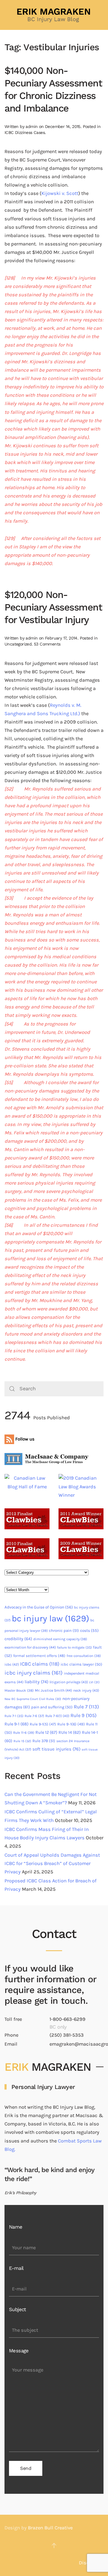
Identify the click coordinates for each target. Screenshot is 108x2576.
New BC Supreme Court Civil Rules (33, 1699)
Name (16, 2227)
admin (31, 126)
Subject (18, 2309)
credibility (18, 1639)
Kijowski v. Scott (60, 193)
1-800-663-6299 (67, 2019)
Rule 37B (44, 1741)
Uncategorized (18, 644)
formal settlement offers (39, 1656)
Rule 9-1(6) (71, 1724)
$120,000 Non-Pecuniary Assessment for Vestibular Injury (53, 607)
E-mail (16, 2268)
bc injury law (50, 1618)
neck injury (86, 1690)
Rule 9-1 (16, 1724)
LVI (94, 1682)
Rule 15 (22, 1741)
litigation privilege (69, 1682)
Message (19, 2351)
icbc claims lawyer (81, 1664)
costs (89, 1630)
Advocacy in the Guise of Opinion (39, 1607)
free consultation (84, 1656)
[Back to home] (54, 15)
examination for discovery (30, 1647)
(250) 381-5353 (67, 2035)
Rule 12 (46, 1732)
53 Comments (47, 644)
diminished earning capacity (60, 1639)
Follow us (24, 1439)
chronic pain (64, 1630)
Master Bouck (19, 1690)
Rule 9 (84, 1715)
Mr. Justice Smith (53, 1690)
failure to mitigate (74, 1648)
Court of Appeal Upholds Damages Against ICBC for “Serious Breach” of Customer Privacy (52, 1863)
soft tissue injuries (56, 1749)
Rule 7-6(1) (57, 1716)
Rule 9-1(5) (43, 1724)
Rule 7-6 (34, 1716)
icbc (12, 1664)
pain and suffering (52, 1707)
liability (36, 1682)
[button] (54, 2546)
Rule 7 (86, 1707)
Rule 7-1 (14, 1716)
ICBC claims (40, 1664)
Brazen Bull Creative (50, 2528)
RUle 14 (70, 1732)
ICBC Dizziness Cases (25, 132)
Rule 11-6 (24, 1733)
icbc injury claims (34, 1673)
